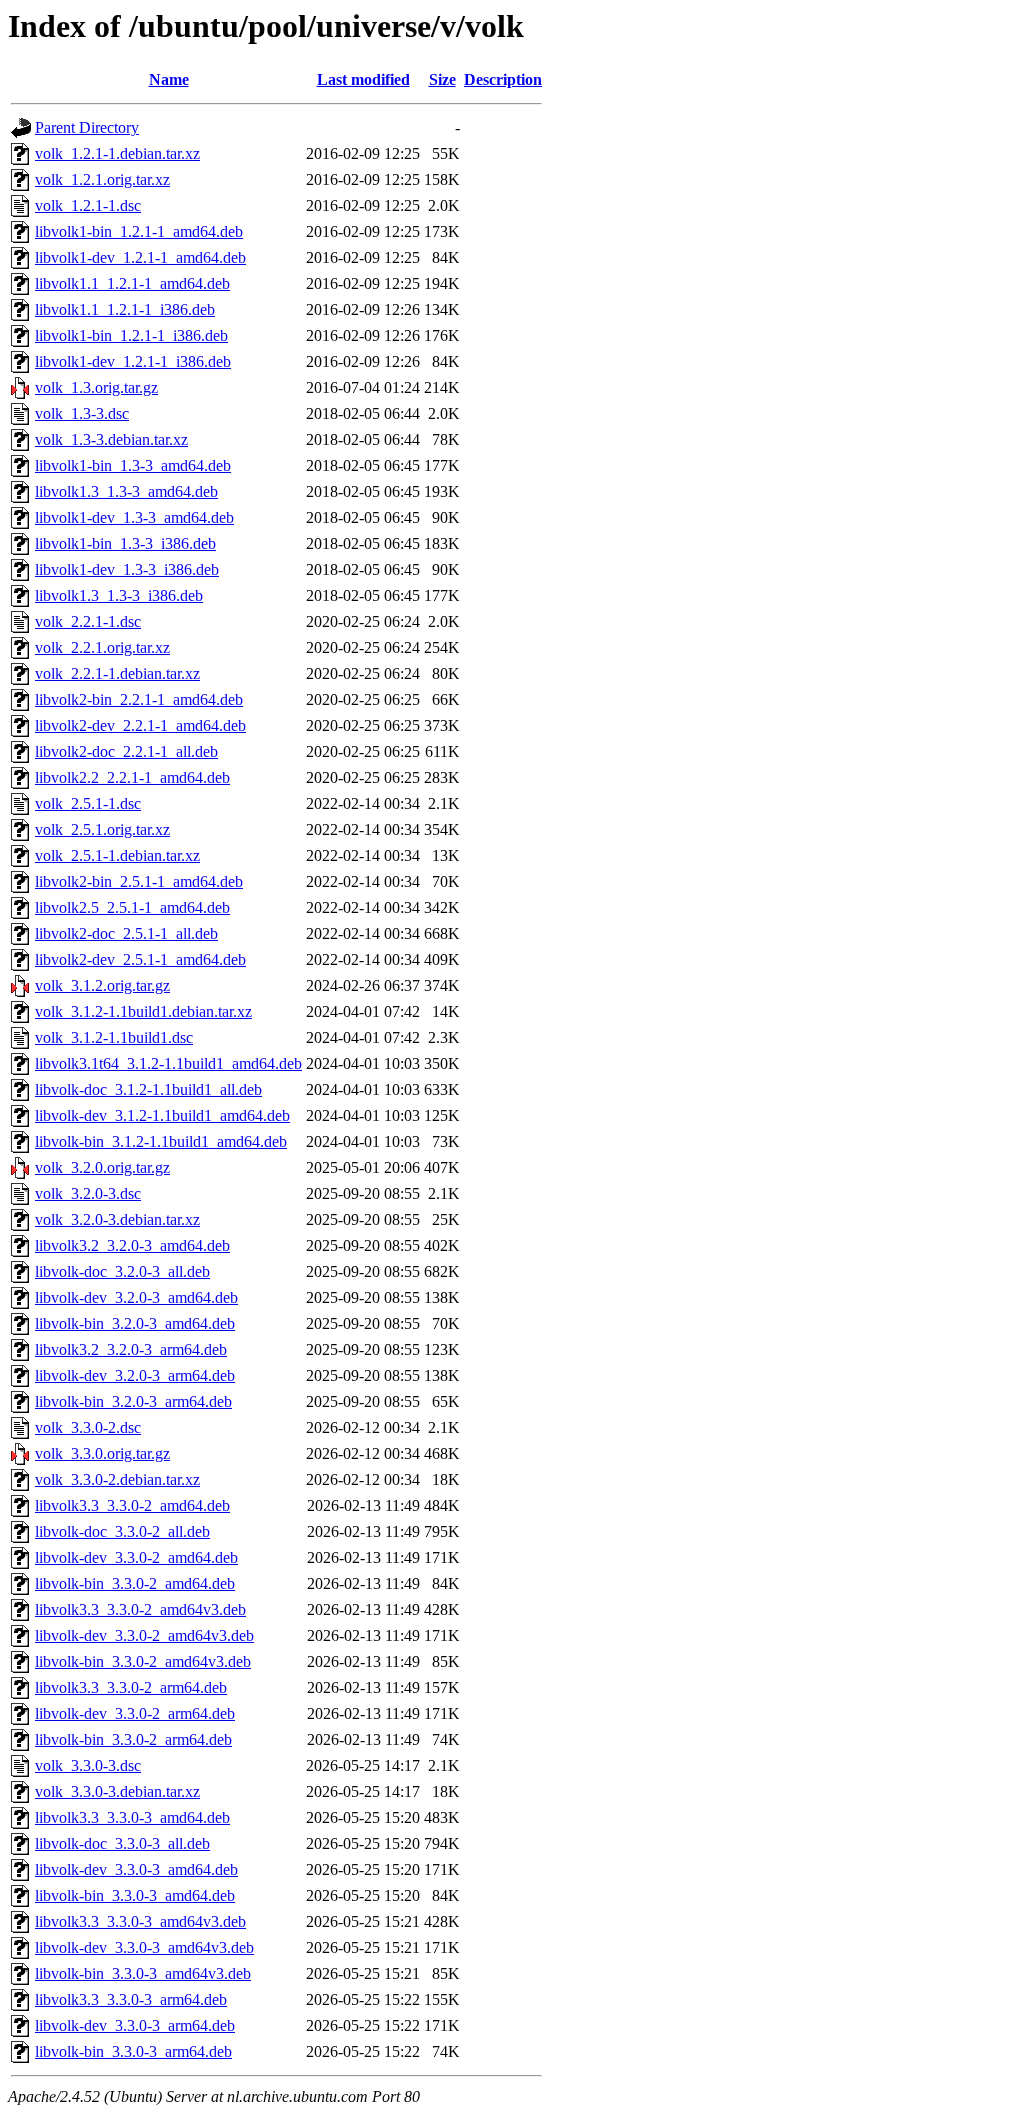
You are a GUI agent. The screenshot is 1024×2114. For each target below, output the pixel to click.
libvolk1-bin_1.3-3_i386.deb (125, 543)
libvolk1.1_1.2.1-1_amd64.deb (132, 283)
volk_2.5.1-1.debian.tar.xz (117, 855)
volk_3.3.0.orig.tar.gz (102, 1453)
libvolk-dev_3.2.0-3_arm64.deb (135, 1375)
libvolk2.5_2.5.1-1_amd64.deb (132, 907)
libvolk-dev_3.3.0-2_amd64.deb (136, 1557)
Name (169, 79)
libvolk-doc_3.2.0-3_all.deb (122, 1271)
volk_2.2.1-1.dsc (88, 621)
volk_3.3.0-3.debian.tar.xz (117, 1791)
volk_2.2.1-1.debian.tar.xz (117, 673)
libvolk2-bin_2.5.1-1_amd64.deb (139, 881)
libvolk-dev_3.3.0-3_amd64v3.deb (144, 1947)
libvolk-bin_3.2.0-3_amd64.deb (135, 1323)
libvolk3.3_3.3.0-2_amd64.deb (132, 1505)
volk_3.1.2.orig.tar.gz (102, 985)
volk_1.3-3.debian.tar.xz (111, 439)
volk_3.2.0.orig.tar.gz (102, 1167)
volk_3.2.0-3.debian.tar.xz (117, 1219)
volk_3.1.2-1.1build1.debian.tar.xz (143, 1011)
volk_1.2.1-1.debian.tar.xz (117, 153)
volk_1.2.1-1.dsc (88, 205)
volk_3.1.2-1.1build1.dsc (114, 1037)
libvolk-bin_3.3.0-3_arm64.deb (133, 2051)
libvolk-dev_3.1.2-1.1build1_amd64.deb (162, 1115)
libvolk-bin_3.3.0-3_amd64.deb (135, 1895)
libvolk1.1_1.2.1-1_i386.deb (125, 309)
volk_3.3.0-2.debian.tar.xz (117, 1479)
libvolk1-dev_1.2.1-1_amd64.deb (140, 257)
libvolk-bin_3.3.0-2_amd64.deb (135, 1583)
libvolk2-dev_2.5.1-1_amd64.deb (140, 959)
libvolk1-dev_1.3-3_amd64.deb (134, 517)
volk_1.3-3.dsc (82, 413)
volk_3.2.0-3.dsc (88, 1193)
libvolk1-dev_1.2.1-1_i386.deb (133, 361)
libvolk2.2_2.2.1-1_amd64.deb (132, 777)
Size (442, 79)
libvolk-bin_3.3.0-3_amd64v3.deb (143, 1973)
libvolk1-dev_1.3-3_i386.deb (127, 569)
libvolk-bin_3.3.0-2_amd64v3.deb (143, 1661)
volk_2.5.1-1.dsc (88, 803)
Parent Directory (87, 127)
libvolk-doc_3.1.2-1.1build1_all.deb (148, 1089)
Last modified (363, 79)
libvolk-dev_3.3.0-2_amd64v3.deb (144, 1635)
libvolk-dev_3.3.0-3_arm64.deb (135, 2025)
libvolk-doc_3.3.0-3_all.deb (122, 1843)
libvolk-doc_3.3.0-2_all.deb (122, 1531)
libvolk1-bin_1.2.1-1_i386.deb (131, 335)
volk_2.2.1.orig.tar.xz (102, 647)
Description (503, 79)
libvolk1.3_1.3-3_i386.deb (119, 595)
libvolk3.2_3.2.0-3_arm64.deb (131, 1349)
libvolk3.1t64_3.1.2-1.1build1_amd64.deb (168, 1063)
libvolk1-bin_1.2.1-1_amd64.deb (139, 231)
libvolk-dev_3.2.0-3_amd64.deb (136, 1297)
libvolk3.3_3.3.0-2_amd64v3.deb (140, 1609)
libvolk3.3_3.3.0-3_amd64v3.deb (140, 1921)
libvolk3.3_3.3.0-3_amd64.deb (132, 1817)
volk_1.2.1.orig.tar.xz (102, 179)
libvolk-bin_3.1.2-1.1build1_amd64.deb (161, 1141)
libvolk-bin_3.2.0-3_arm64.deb (133, 1401)
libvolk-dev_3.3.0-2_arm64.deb (135, 1713)
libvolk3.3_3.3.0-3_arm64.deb (131, 1999)
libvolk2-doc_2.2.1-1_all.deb (126, 751)
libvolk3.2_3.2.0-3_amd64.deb (132, 1245)
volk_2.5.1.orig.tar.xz (102, 829)
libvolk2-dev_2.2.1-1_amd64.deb (140, 725)
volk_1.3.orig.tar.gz (96, 387)
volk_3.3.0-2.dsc (88, 1427)
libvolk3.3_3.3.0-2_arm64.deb (131, 1687)
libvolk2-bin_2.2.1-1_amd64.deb (139, 699)
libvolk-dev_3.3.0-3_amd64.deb (136, 1869)
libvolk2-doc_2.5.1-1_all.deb (126, 933)
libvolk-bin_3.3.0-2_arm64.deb (133, 1739)
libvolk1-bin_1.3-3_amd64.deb (133, 465)
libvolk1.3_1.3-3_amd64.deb (126, 491)
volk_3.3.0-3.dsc (88, 1765)
